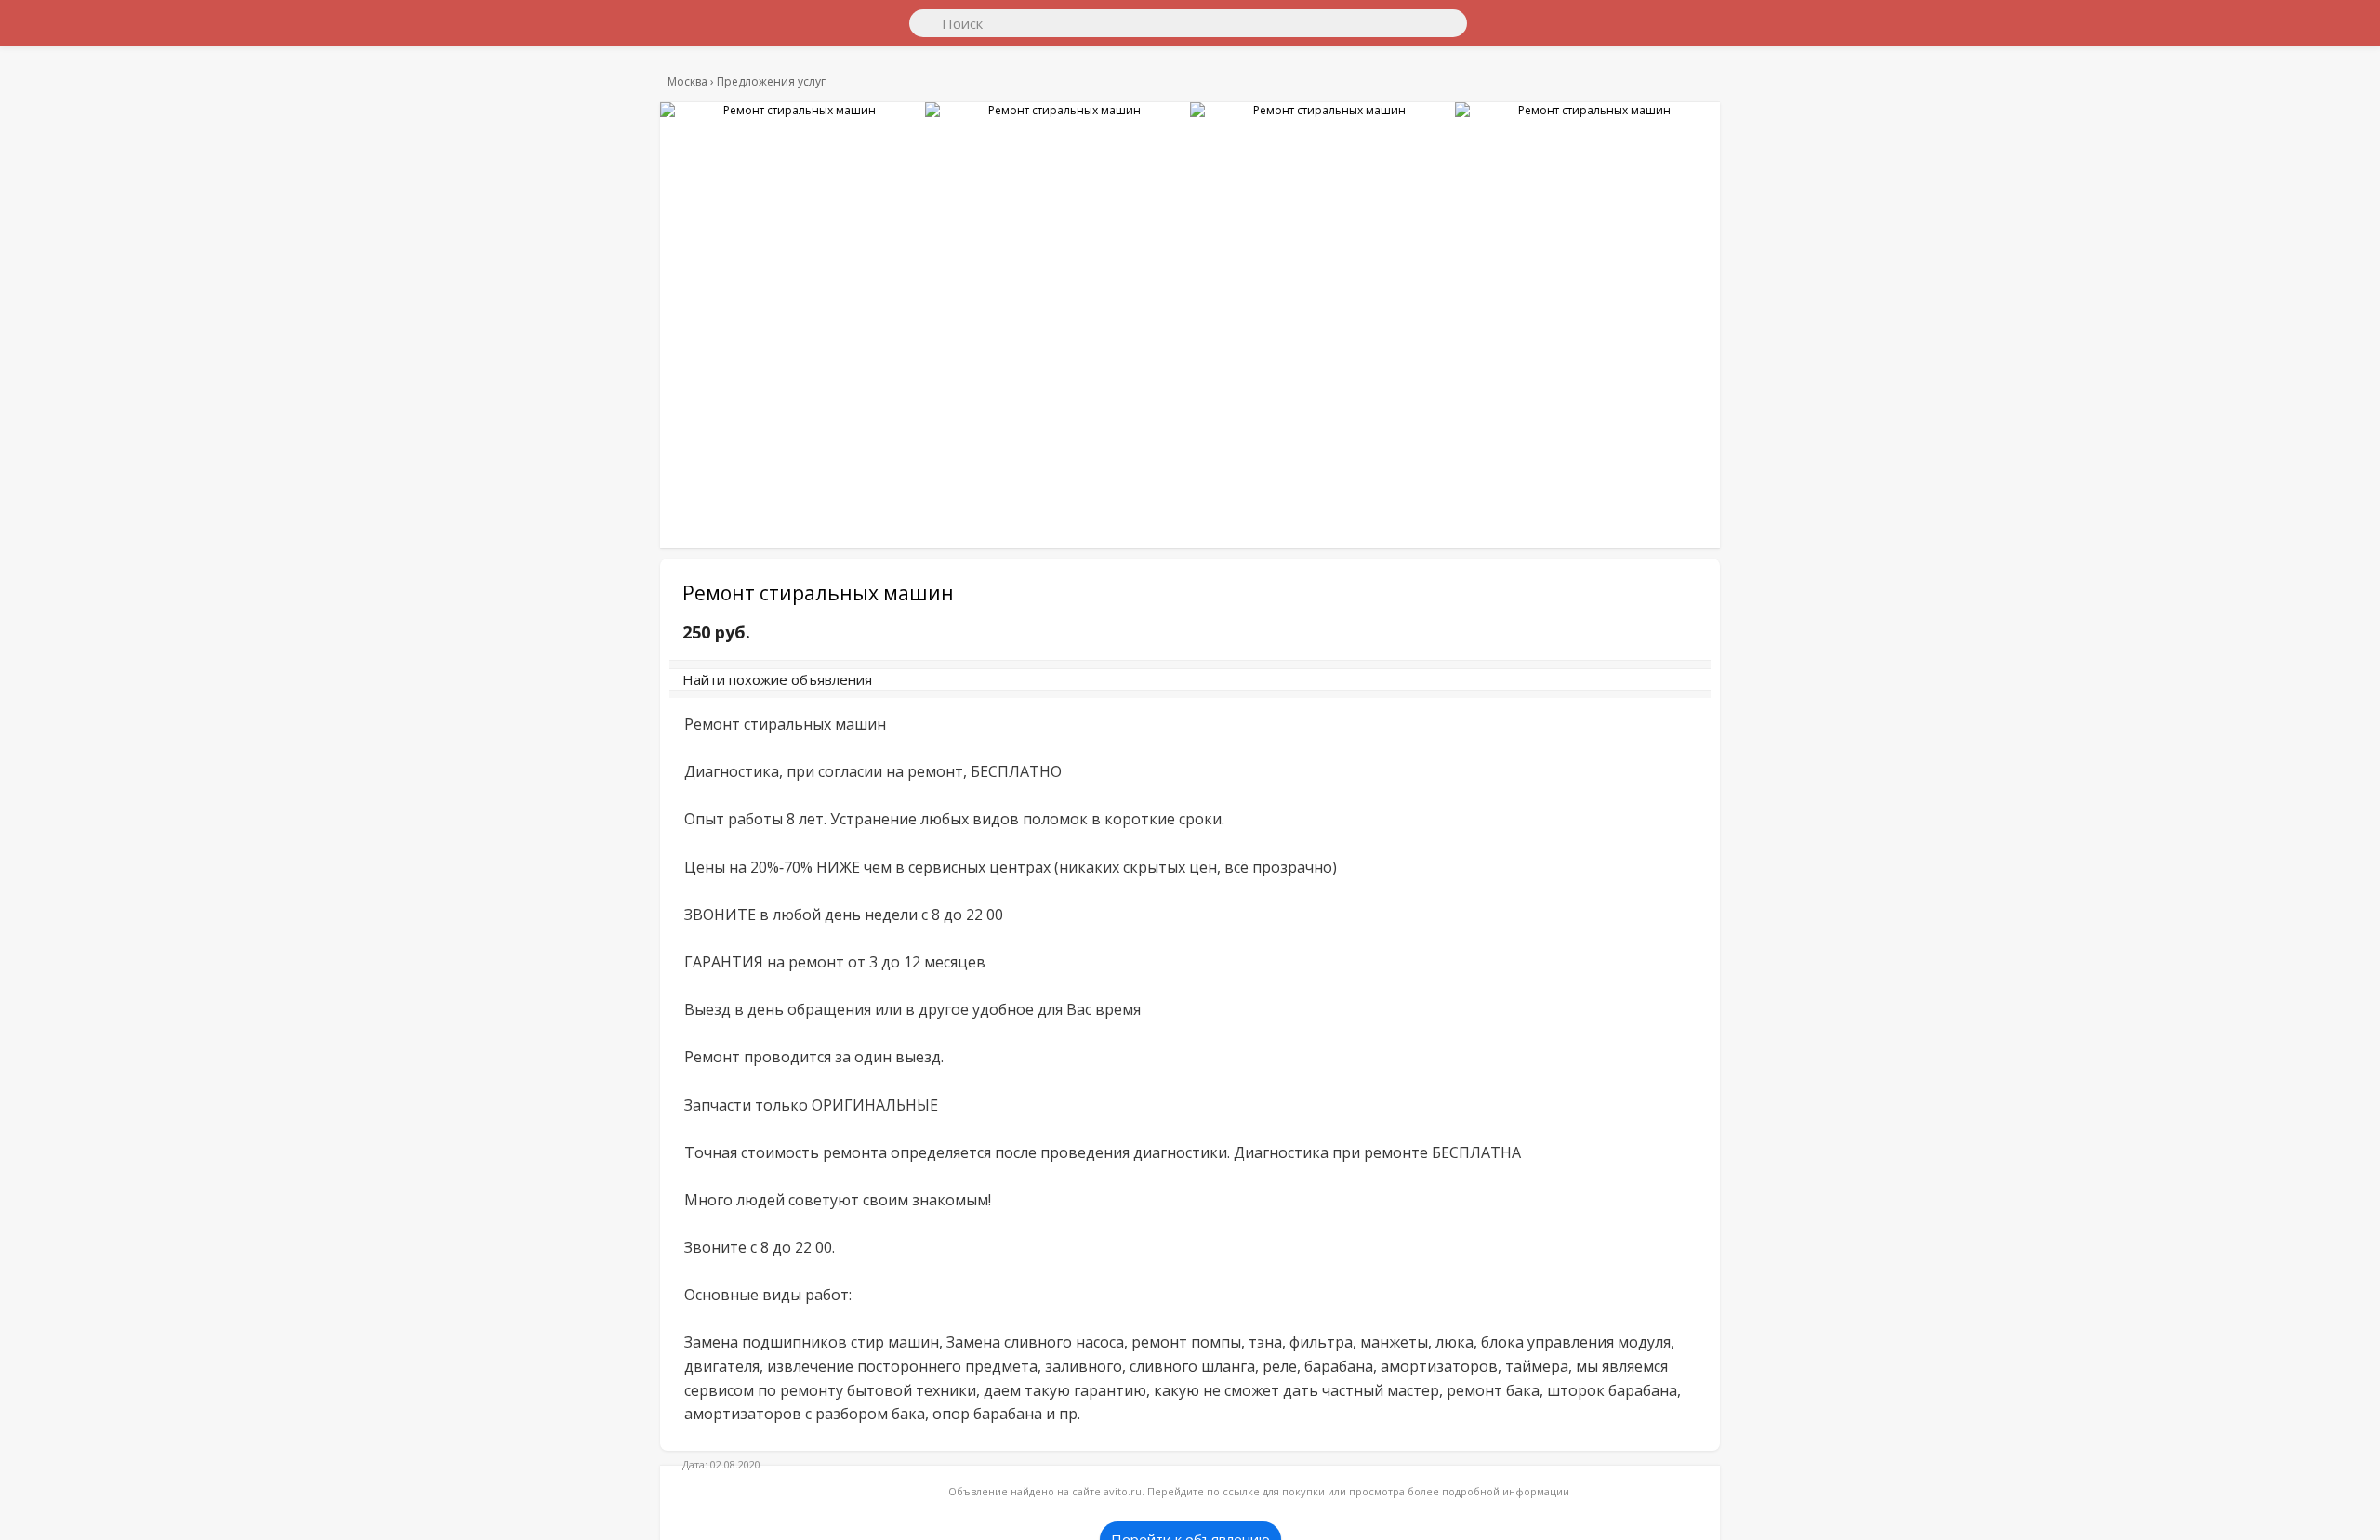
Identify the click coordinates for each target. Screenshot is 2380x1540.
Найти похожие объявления (938, 689)
